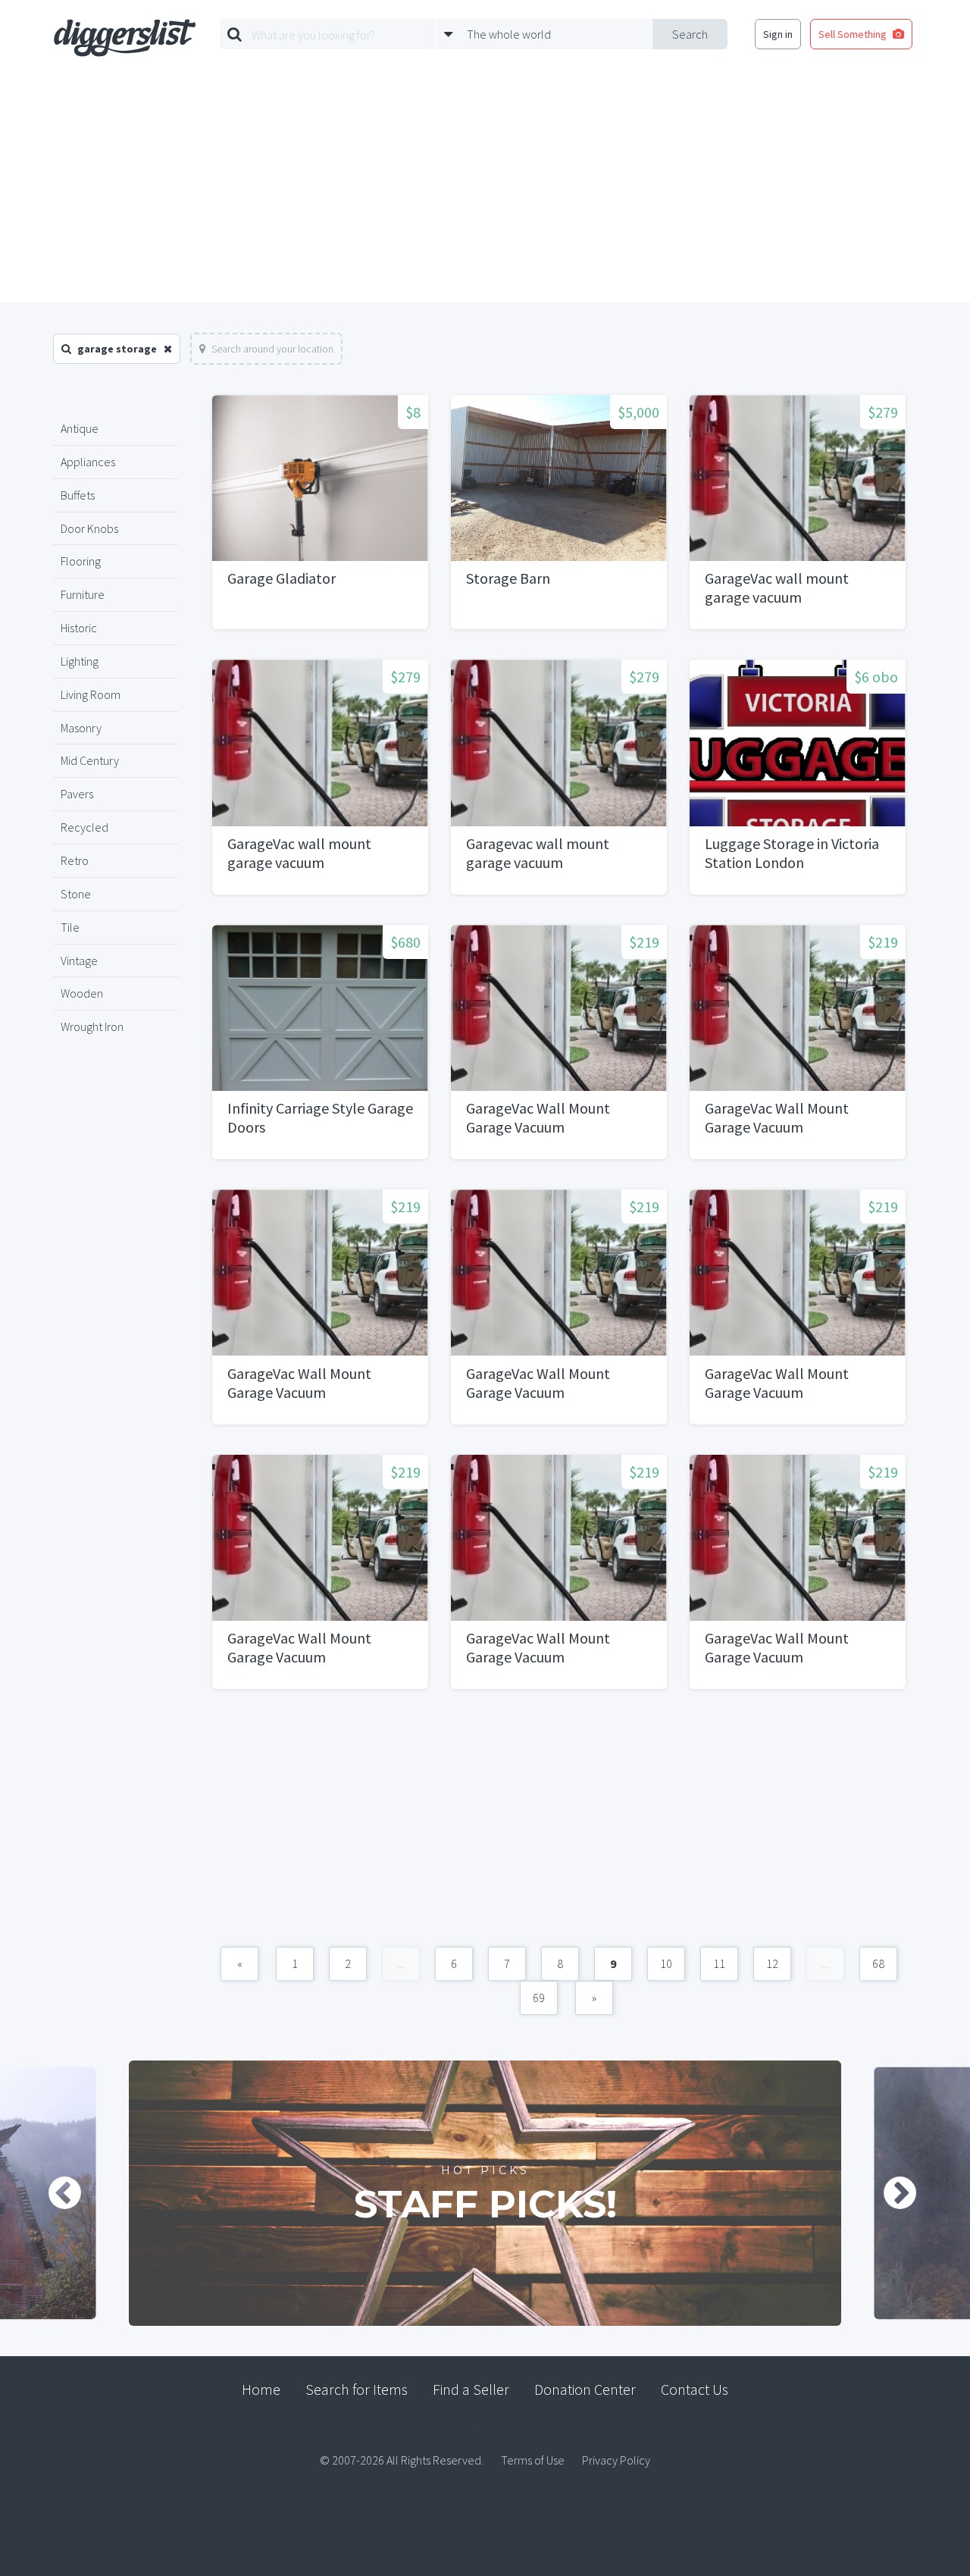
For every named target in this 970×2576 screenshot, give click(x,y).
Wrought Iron (92, 1026)
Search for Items (357, 2389)
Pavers (77, 794)
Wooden (82, 993)
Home (261, 2389)
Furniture (83, 594)
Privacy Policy (616, 2460)
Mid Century (90, 760)
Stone (76, 894)
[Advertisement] (485, 189)
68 (878, 1963)
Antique (80, 428)
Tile (70, 927)
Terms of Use (533, 2460)
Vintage (79, 961)
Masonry (81, 728)
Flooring (81, 561)
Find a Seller (471, 2389)
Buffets (78, 495)
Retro (75, 860)
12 (772, 1963)
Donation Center (585, 2389)
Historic (79, 628)
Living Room (91, 694)
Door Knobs (89, 528)
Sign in (778, 34)
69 (539, 1998)
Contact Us (695, 2389)
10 (666, 1963)
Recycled (84, 827)
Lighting (80, 661)
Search (690, 34)
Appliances (88, 462)
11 (719, 1963)
